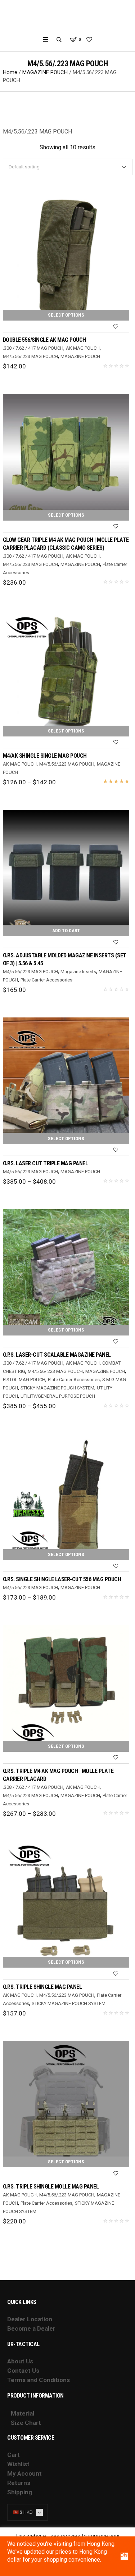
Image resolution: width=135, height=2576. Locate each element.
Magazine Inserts (78, 972)
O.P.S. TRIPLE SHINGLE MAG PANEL (42, 1987)
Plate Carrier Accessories (46, 980)
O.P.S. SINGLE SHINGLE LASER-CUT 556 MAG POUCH (62, 1579)
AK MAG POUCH (83, 348)
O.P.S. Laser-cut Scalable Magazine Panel (57, 1355)
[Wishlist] (116, 327)
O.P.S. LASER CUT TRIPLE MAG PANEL (46, 1163)
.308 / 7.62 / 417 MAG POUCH (33, 348)
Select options (66, 315)
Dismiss (124, 2555)
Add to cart (66, 931)
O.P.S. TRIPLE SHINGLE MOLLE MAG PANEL (51, 2187)
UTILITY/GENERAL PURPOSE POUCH (58, 1396)
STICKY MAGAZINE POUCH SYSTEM (57, 1388)
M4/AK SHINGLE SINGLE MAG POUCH (45, 756)
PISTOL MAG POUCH (24, 1380)
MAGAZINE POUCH (45, 72)
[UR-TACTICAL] (67, 17)
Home (10, 72)
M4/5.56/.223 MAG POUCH (30, 356)
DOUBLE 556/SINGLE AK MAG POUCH (44, 340)
